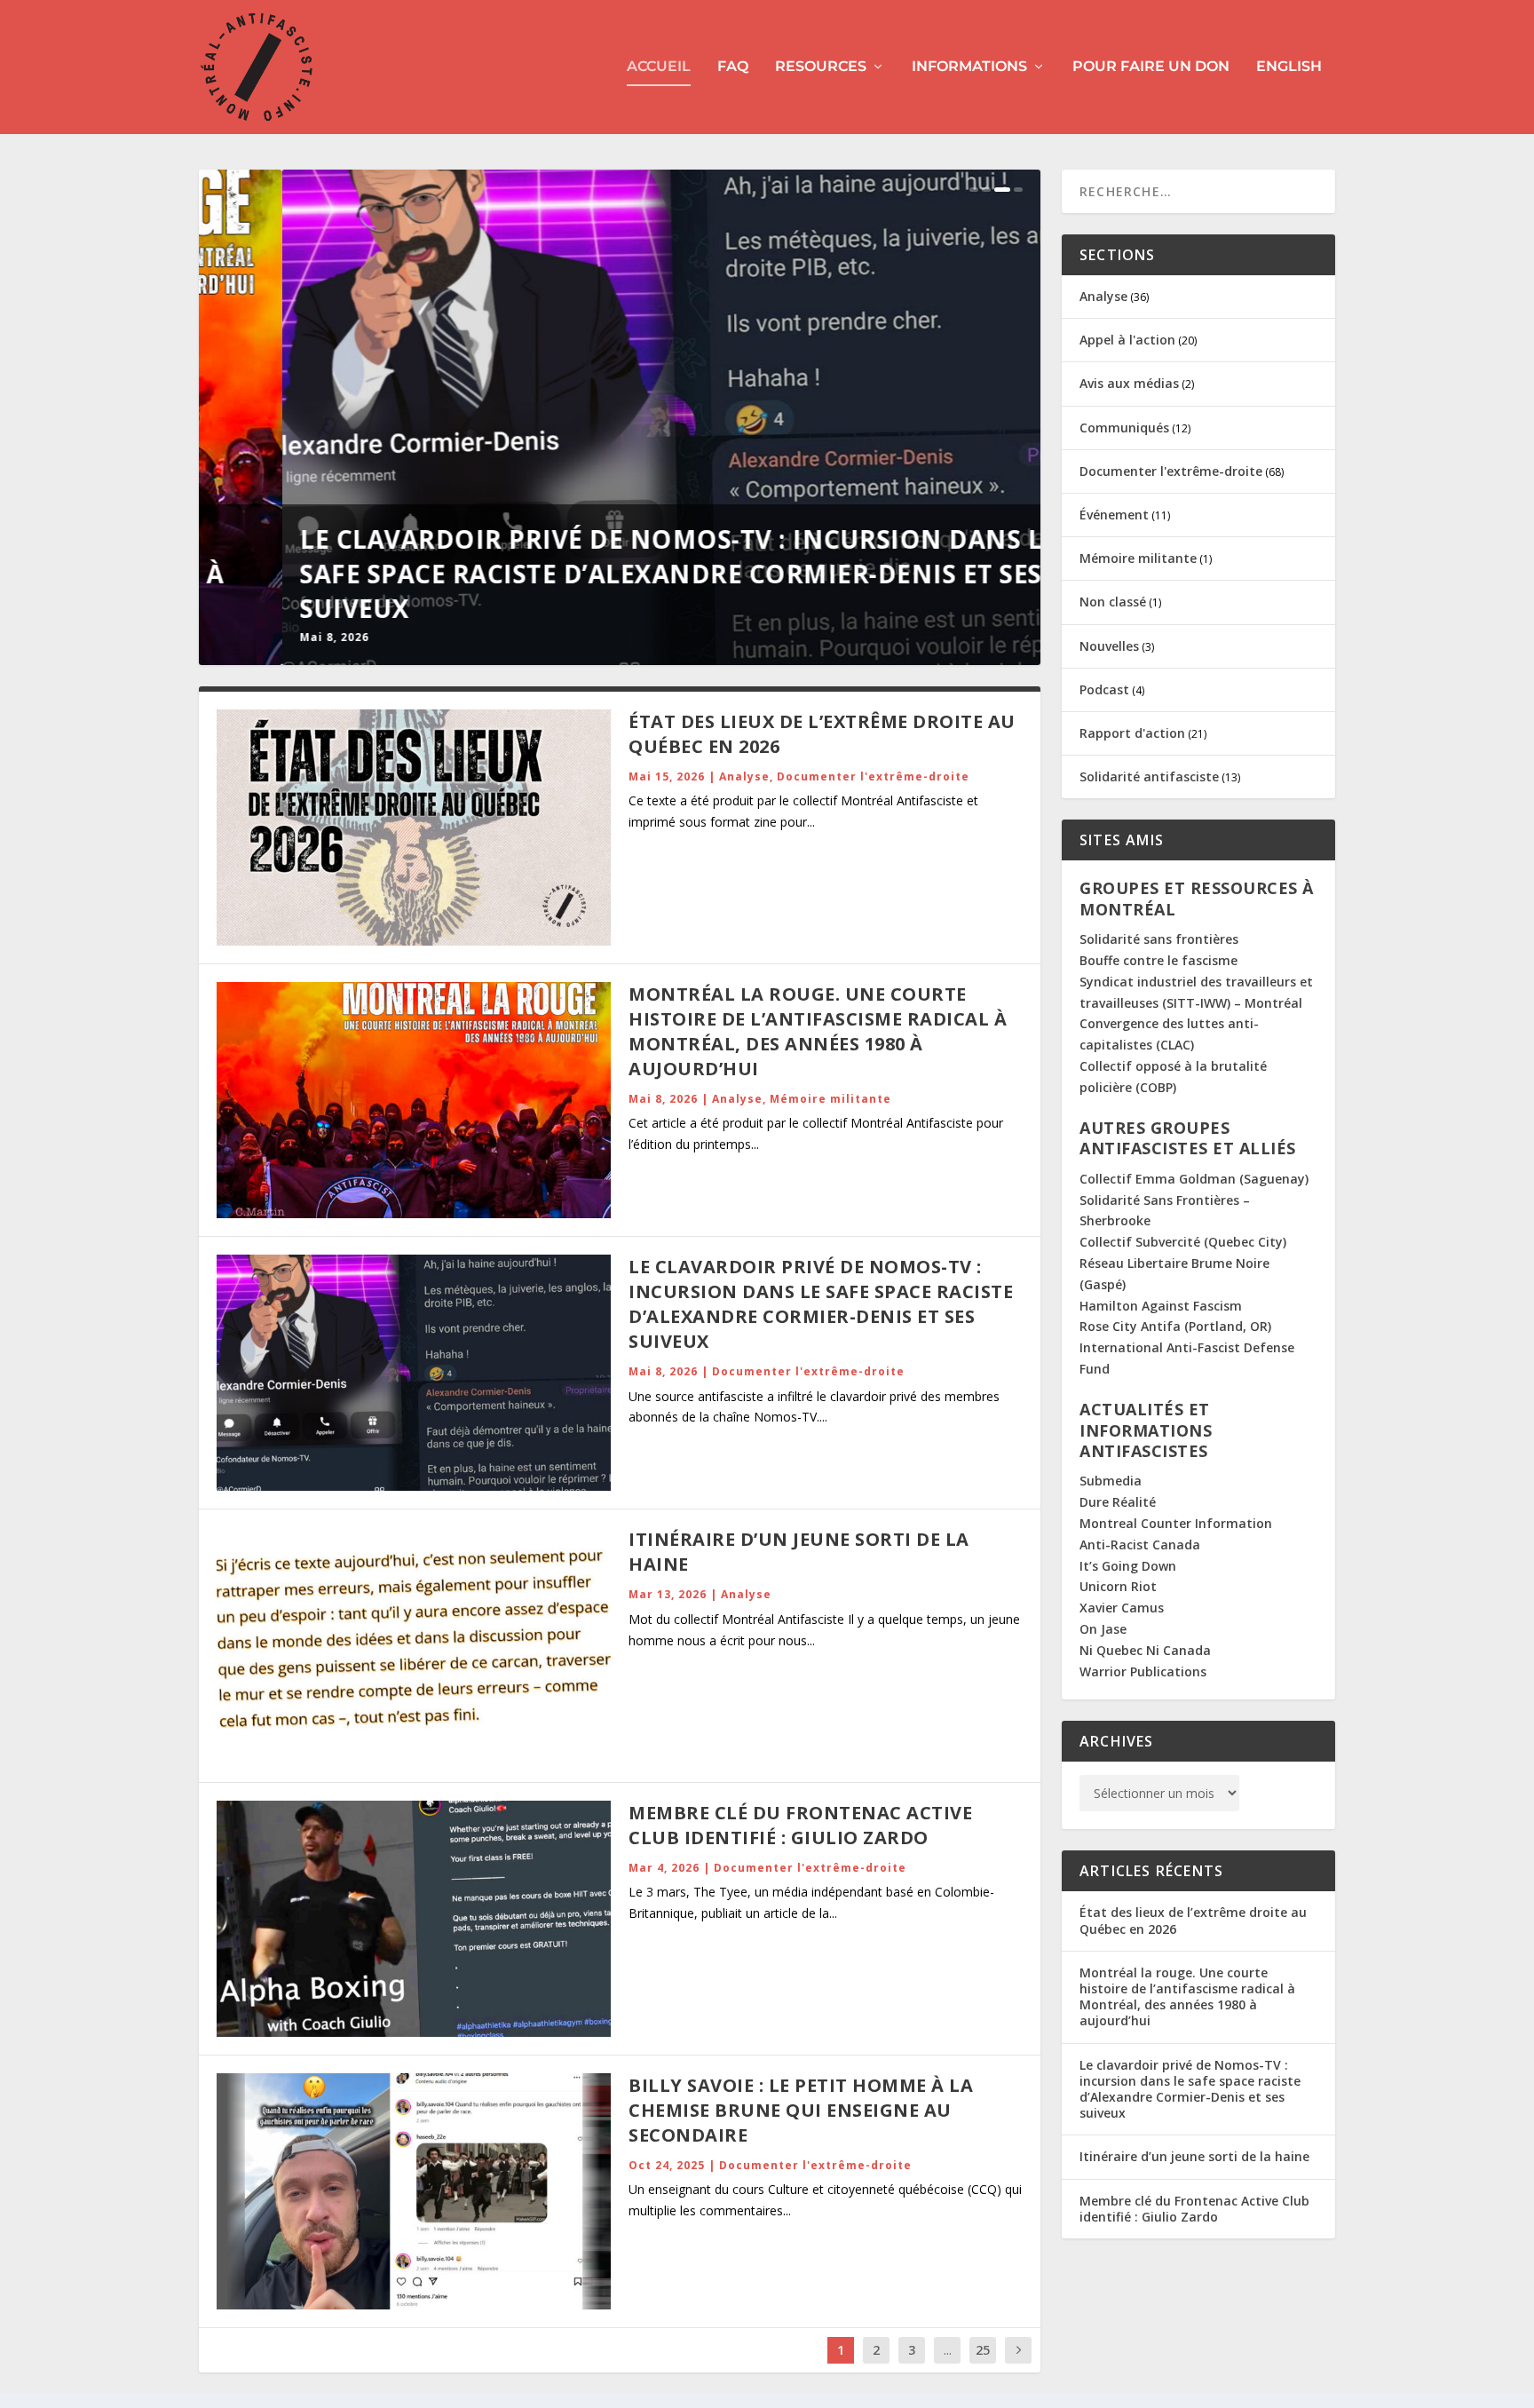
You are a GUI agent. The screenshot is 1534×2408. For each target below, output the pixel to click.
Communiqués (1124, 428)
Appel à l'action (1127, 340)
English (1289, 67)
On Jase (1103, 1629)
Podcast (1104, 689)
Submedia (1111, 1481)
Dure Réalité (1118, 1502)
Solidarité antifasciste (1149, 776)
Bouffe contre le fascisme (1158, 960)
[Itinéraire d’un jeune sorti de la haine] (414, 1645)
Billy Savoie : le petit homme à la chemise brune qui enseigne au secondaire (801, 2110)
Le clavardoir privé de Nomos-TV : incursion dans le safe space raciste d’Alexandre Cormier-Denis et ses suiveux (595, 574)
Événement (1114, 515)
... (948, 2350)
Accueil (659, 67)
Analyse (744, 776)
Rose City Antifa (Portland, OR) (1175, 1326)
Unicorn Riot (1118, 1586)
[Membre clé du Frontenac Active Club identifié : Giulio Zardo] (414, 1919)
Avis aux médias (1129, 383)
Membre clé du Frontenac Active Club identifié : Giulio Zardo (800, 1825)
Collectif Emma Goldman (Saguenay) (1194, 1179)
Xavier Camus (1122, 1608)
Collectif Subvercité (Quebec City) (1183, 1242)
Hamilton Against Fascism (1161, 1306)
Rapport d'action (1132, 733)
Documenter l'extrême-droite (873, 776)
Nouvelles (1109, 646)
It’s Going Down (1128, 1566)
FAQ (733, 67)
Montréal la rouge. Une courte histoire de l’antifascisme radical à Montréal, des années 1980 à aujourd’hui (818, 1031)
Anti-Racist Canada (1140, 1545)
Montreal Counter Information (1176, 1523)
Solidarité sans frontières (1159, 939)
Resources (821, 67)
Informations (969, 67)
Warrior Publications (1143, 1671)
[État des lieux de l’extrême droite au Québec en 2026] (414, 828)
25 (983, 2350)
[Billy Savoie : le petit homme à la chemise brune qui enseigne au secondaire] (414, 2191)
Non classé (1113, 602)
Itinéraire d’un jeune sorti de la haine (1194, 2156)
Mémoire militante (830, 1099)
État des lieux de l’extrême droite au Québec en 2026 (1193, 1920)
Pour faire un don (1151, 67)
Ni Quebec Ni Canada (1145, 1650)
